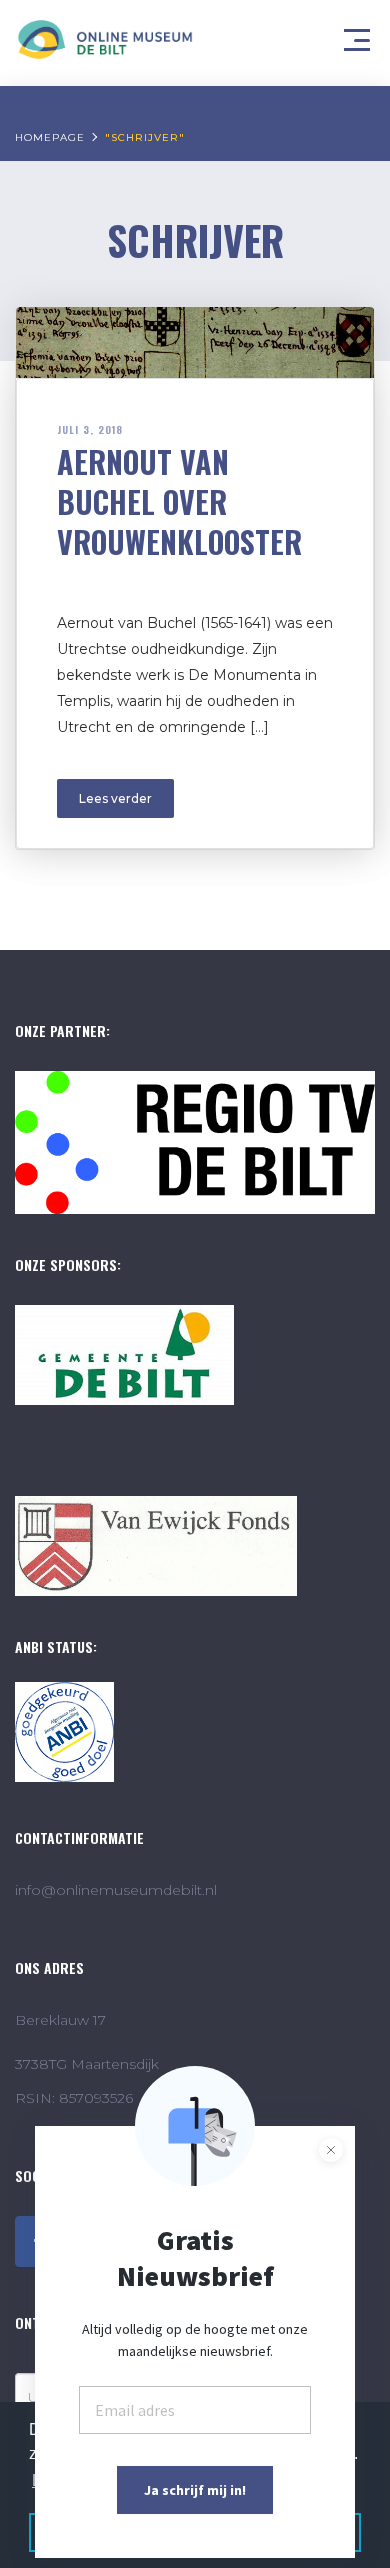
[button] (360, 35)
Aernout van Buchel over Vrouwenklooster (179, 501)
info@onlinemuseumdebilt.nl (116, 1890)
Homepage (50, 137)
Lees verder (115, 798)
